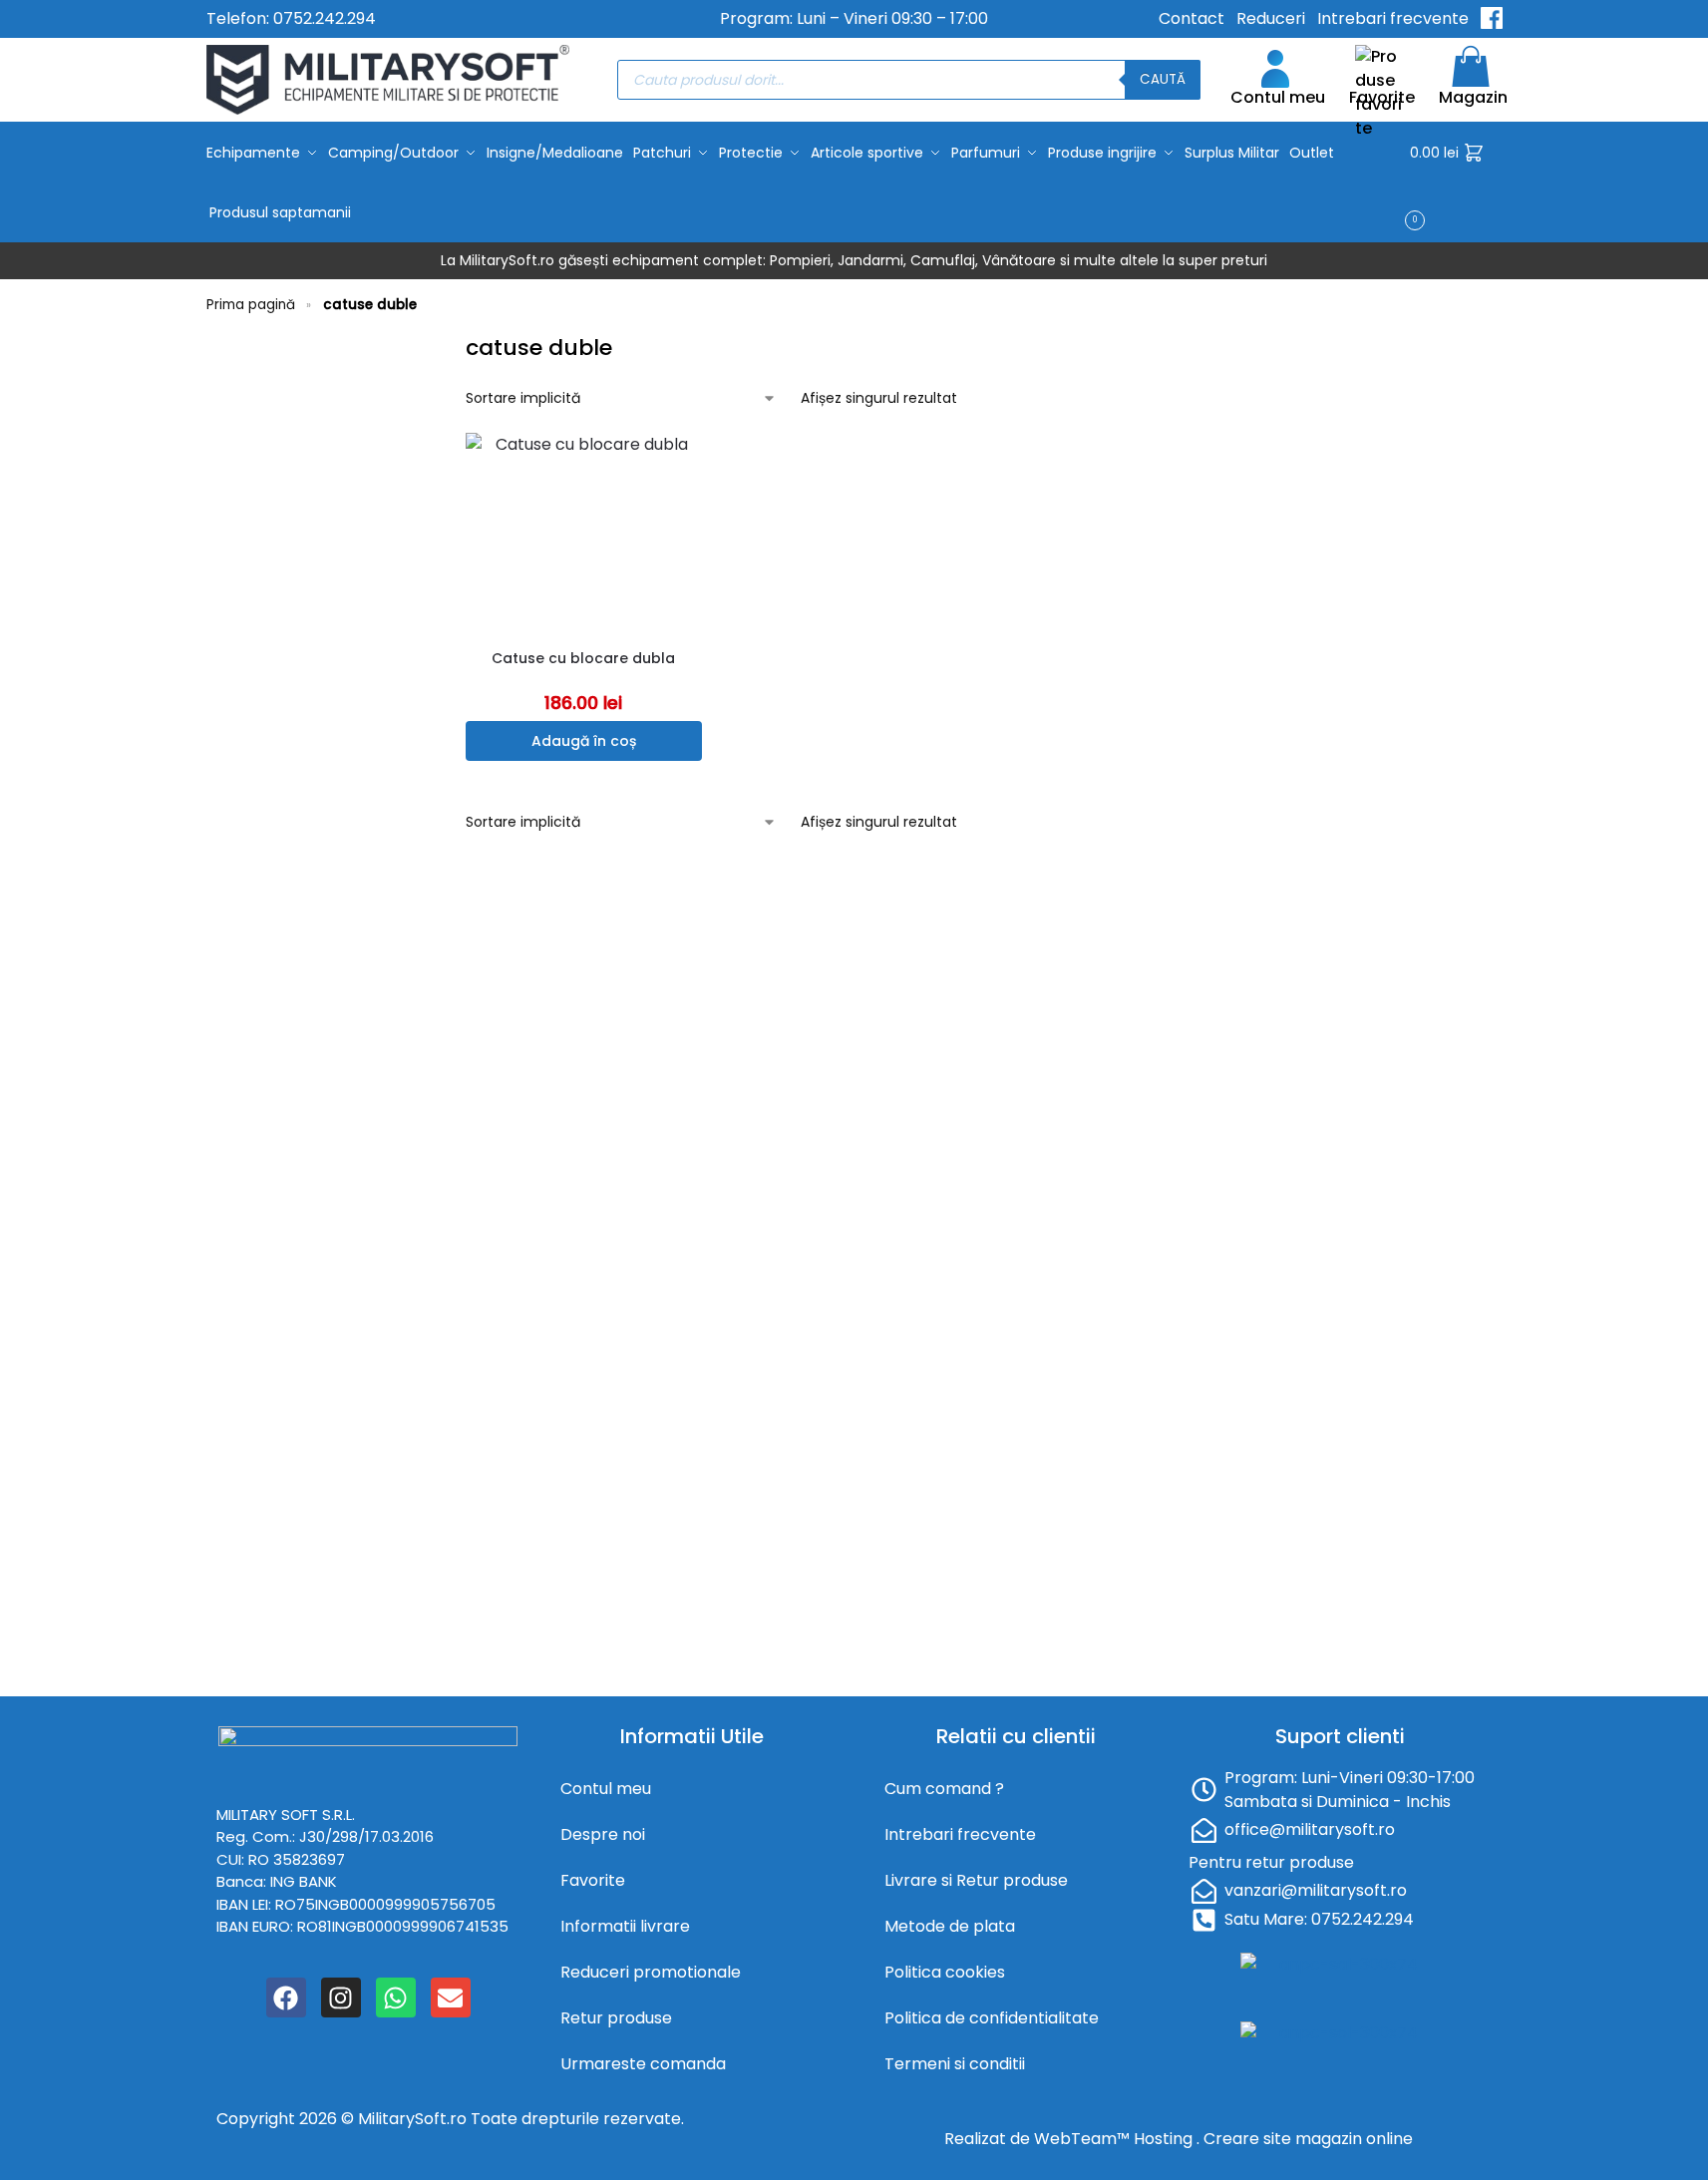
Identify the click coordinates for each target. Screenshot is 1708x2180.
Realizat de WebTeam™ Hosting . (1074, 2139)
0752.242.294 (325, 18)
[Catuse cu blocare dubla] (584, 533)
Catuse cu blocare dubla (583, 658)
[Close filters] (433, 344)
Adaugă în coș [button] (584, 741)
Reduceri (1271, 18)
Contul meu (1278, 97)
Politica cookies (945, 1972)
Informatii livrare (625, 1926)
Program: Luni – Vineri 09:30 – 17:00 (854, 18)
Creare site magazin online (1308, 2139)
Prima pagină (251, 305)
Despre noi (603, 1834)
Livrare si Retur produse (976, 1880)
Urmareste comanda (643, 2064)
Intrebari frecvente (1393, 18)
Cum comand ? (944, 1789)
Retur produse (616, 2018)
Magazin (1473, 97)
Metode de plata (950, 1926)
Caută (1163, 79)
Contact (1192, 18)
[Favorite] (692, 463)
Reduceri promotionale (651, 1972)
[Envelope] (451, 1998)
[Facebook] (286, 1998)
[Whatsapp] (396, 1998)
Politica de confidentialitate (992, 2018)
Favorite (1382, 97)
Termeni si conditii (955, 2064)
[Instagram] (341, 1998)
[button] (1456, 182)
